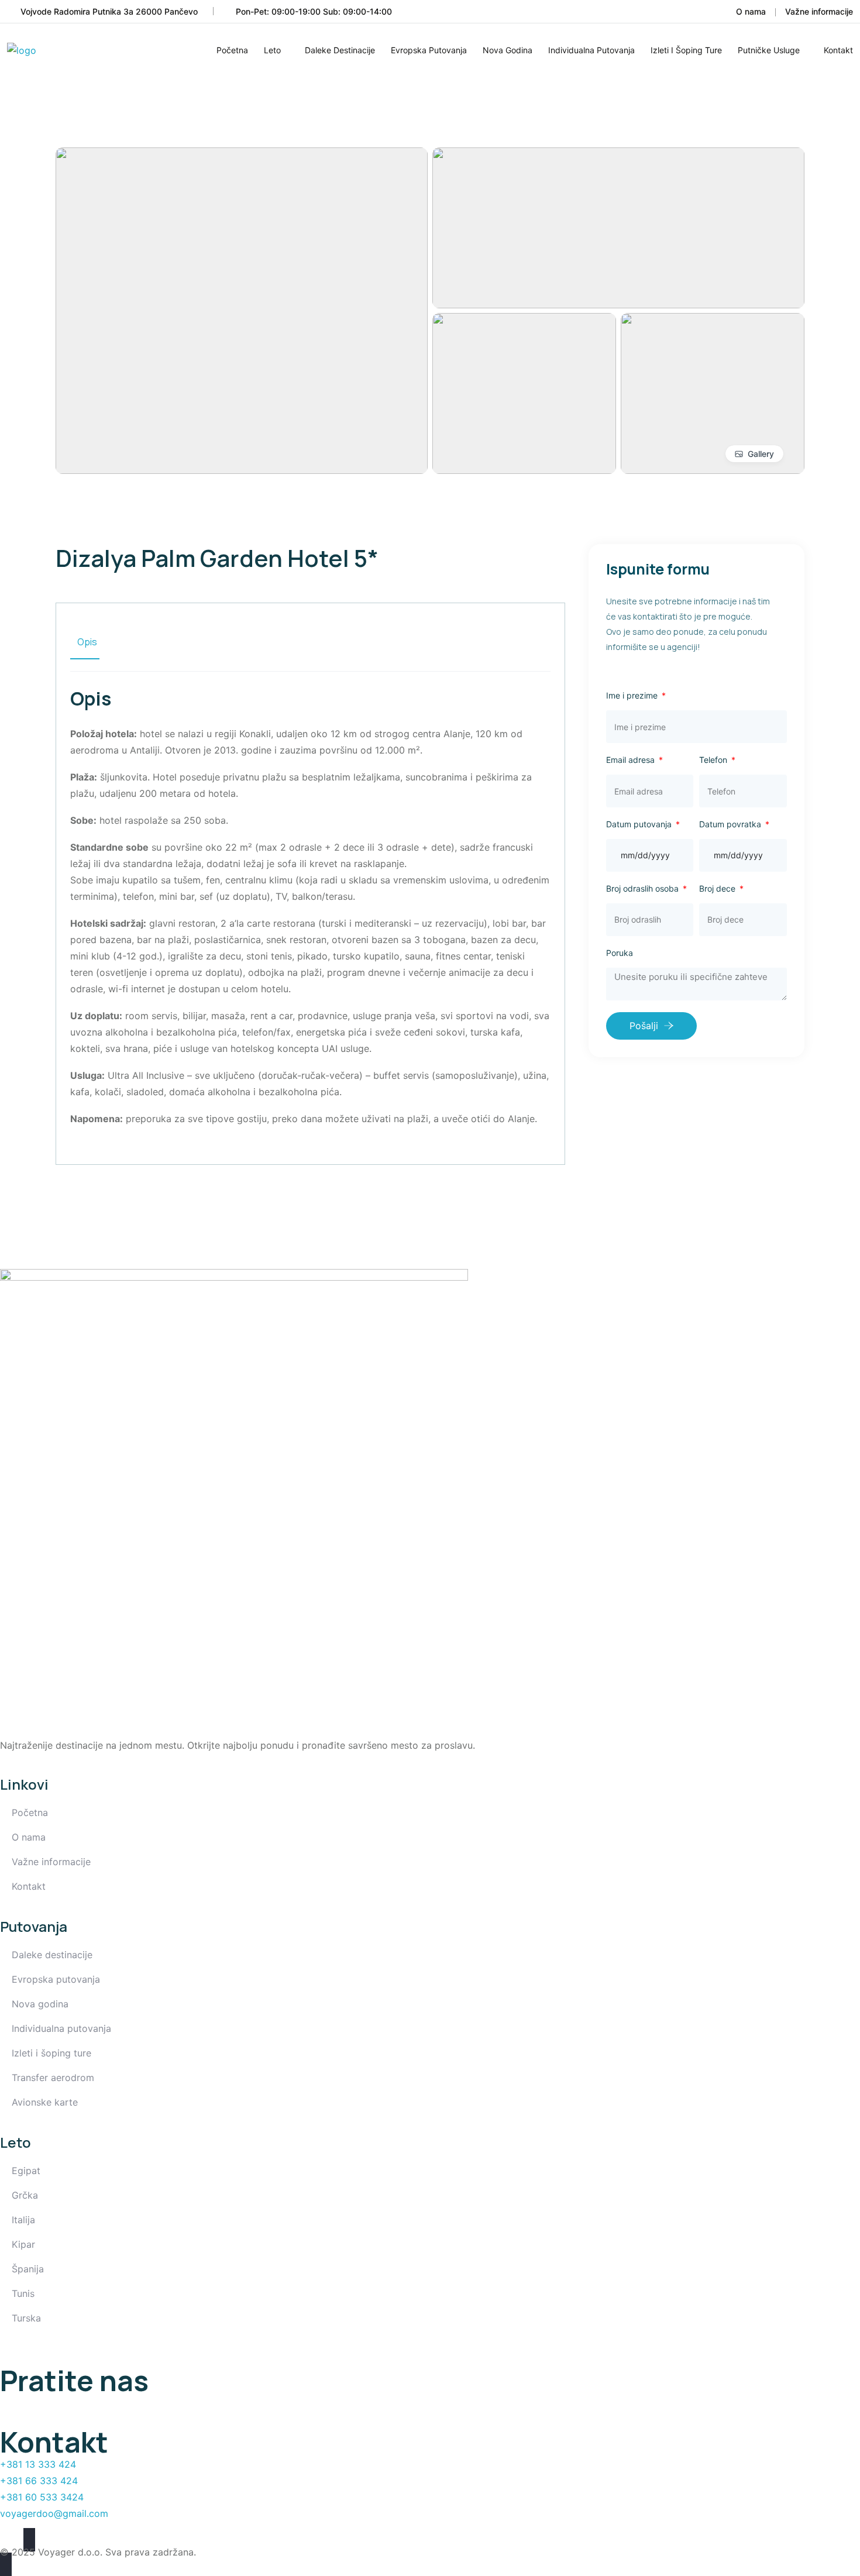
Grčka (25, 2195)
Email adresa (632, 760)
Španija (28, 2269)
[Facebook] (15, 2409)
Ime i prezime (633, 695)
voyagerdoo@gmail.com (54, 2513)
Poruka (620, 953)
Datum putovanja (640, 824)
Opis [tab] (87, 642)
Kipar (23, 2244)
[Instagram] (47, 2409)
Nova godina (508, 50)
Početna (232, 50)
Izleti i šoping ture (686, 50)
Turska (26, 2318)
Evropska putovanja (429, 50)
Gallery (761, 454)
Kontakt (838, 50)
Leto (272, 50)
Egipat (26, 2171)
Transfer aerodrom (53, 2078)
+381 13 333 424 (38, 2464)
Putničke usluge (769, 50)
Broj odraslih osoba (644, 888)
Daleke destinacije (340, 50)
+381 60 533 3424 (42, 2497)
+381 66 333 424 (39, 2481)
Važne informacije (819, 11)
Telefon (714, 760)
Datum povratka (731, 824)
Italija (23, 2220)
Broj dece (718, 888)
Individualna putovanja (591, 50)
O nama (751, 11)
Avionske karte (45, 2102)
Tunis (23, 2293)
